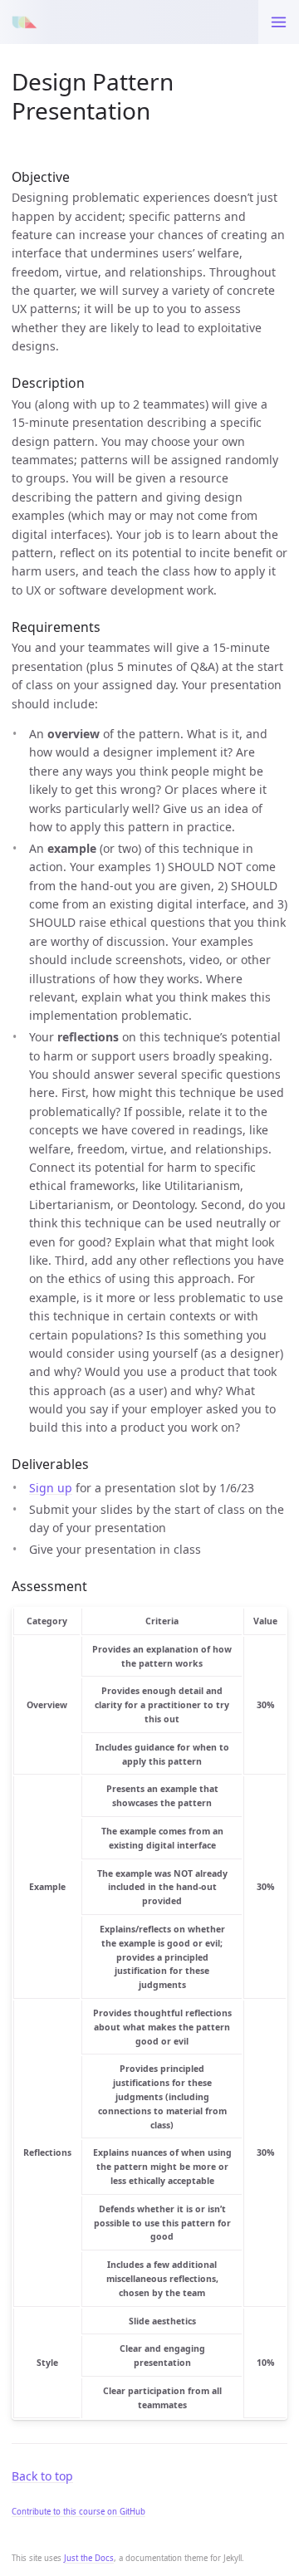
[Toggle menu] (279, 22)
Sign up (51, 1488)
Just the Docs (89, 2558)
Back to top (42, 2476)
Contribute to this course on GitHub (78, 2512)
